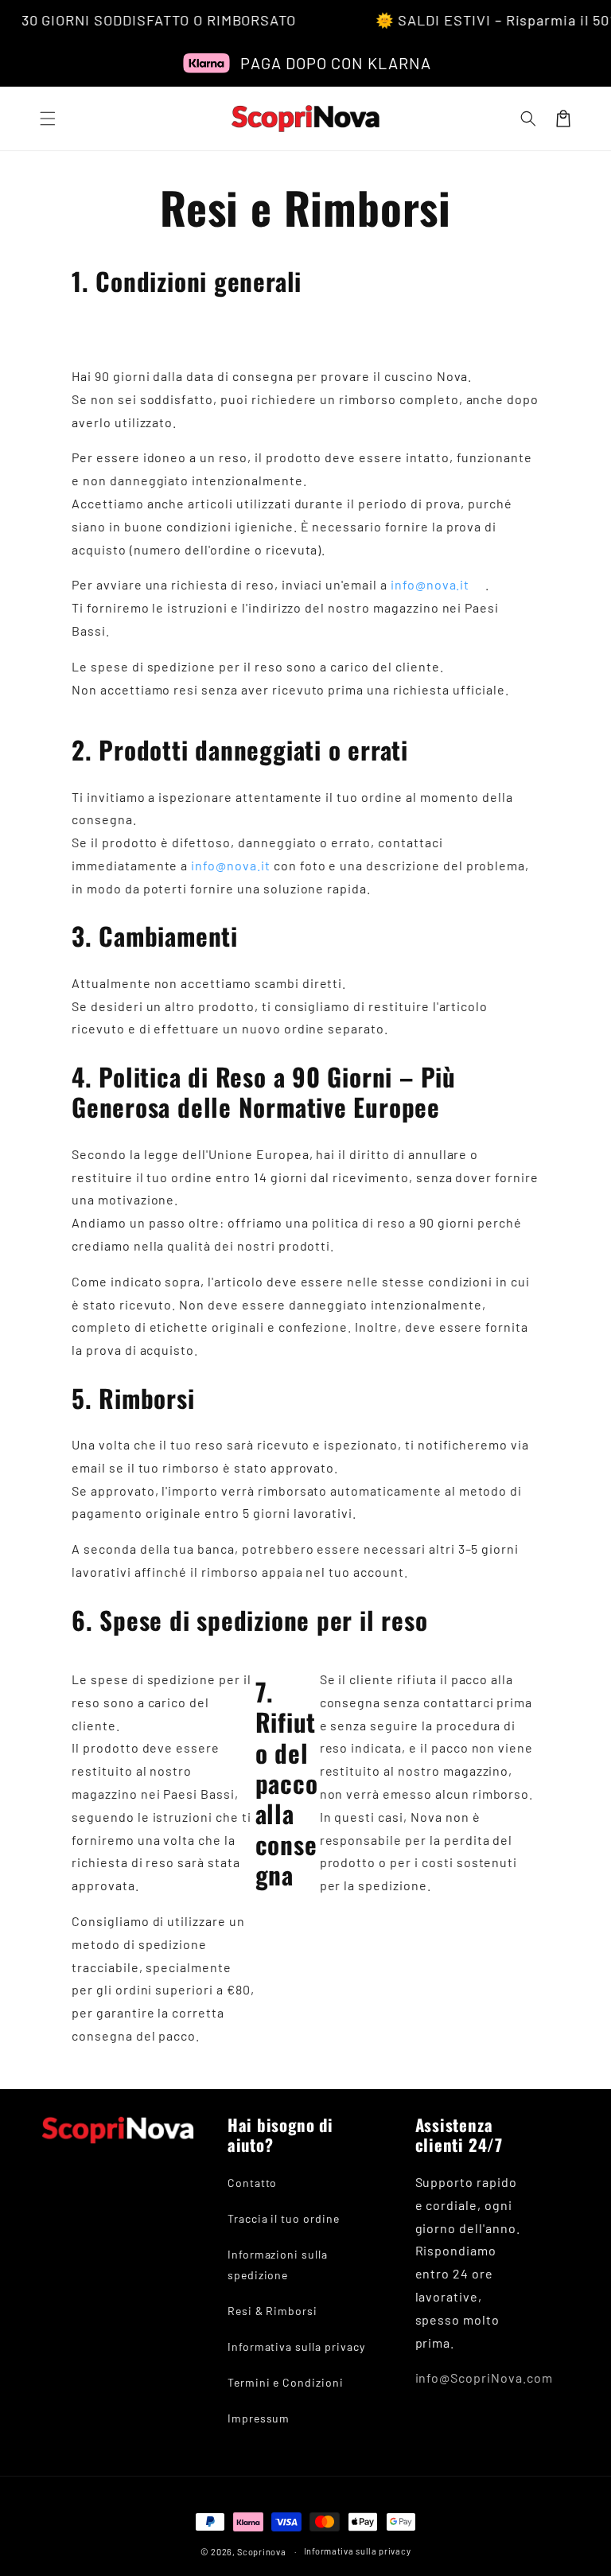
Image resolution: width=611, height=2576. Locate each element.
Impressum (259, 2418)
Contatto (253, 2183)
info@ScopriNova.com (484, 2378)
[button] (48, 119)
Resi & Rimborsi (272, 2311)
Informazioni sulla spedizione (278, 2264)
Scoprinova (261, 2552)
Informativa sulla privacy (296, 2346)
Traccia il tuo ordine (284, 2218)
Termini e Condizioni (286, 2382)
